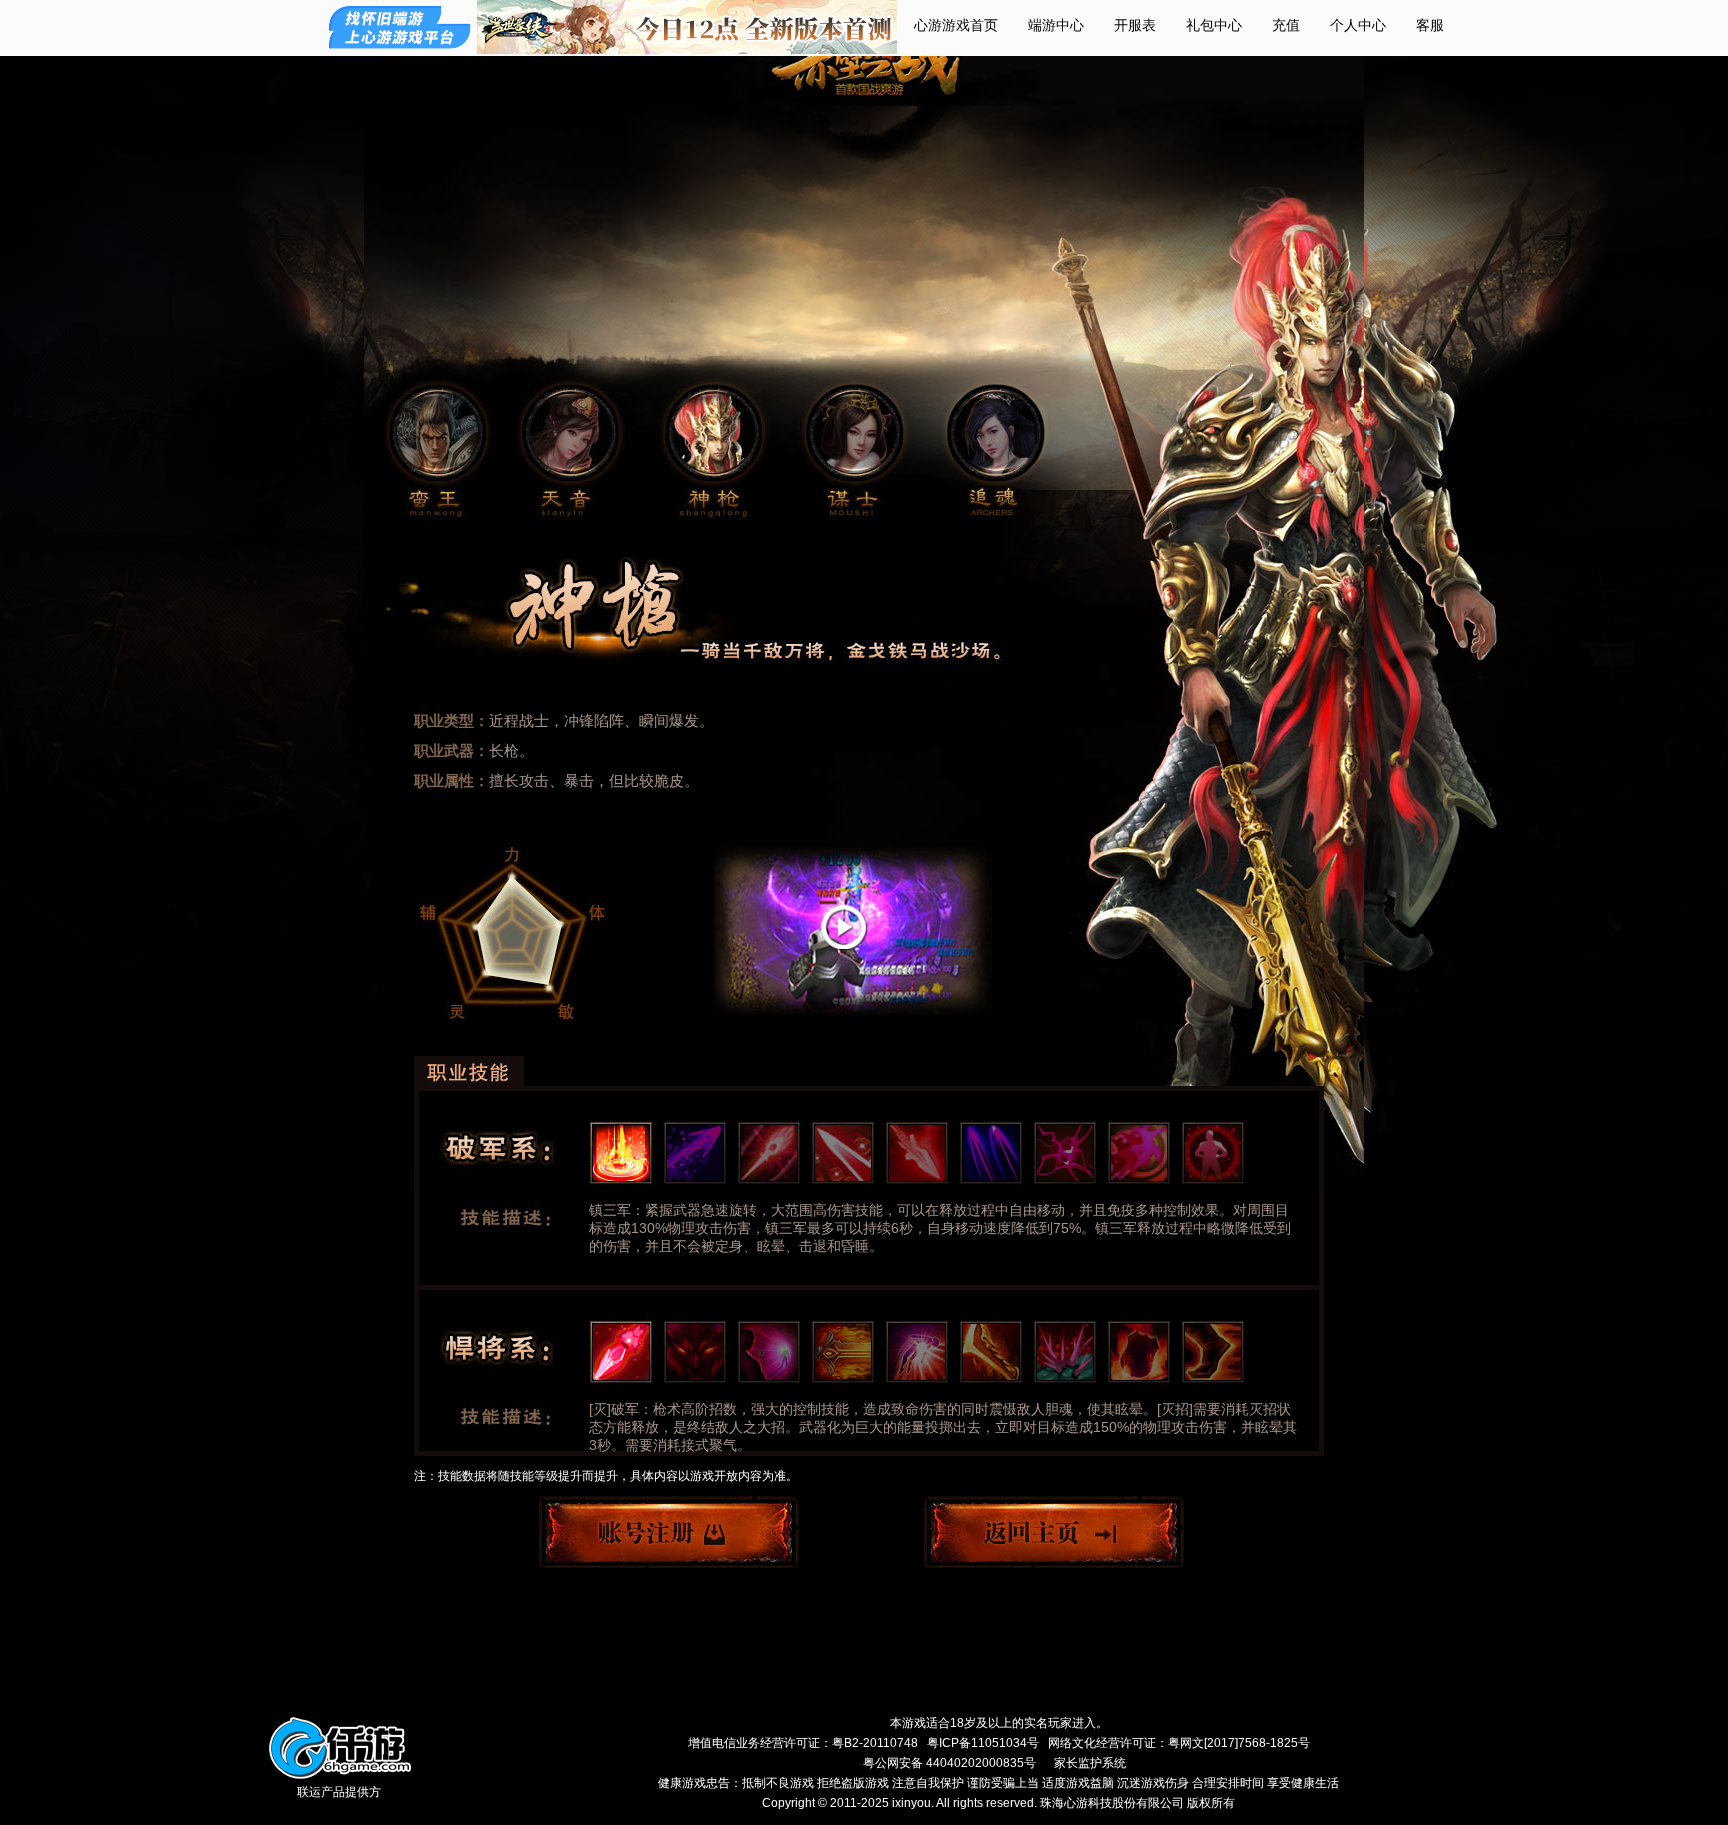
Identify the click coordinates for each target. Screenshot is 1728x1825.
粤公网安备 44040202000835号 (949, 1763)
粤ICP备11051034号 (983, 1743)
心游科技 (518, 1759)
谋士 (854, 434)
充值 (1286, 25)
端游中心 (1056, 25)
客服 (1430, 25)
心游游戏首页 (956, 25)
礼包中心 (1214, 25)
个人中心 (1358, 25)
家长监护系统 (1090, 1763)
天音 (570, 434)
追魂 (990, 434)
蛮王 (437, 434)
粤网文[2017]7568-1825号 (1239, 1743)
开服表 (1135, 25)
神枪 (713, 434)
